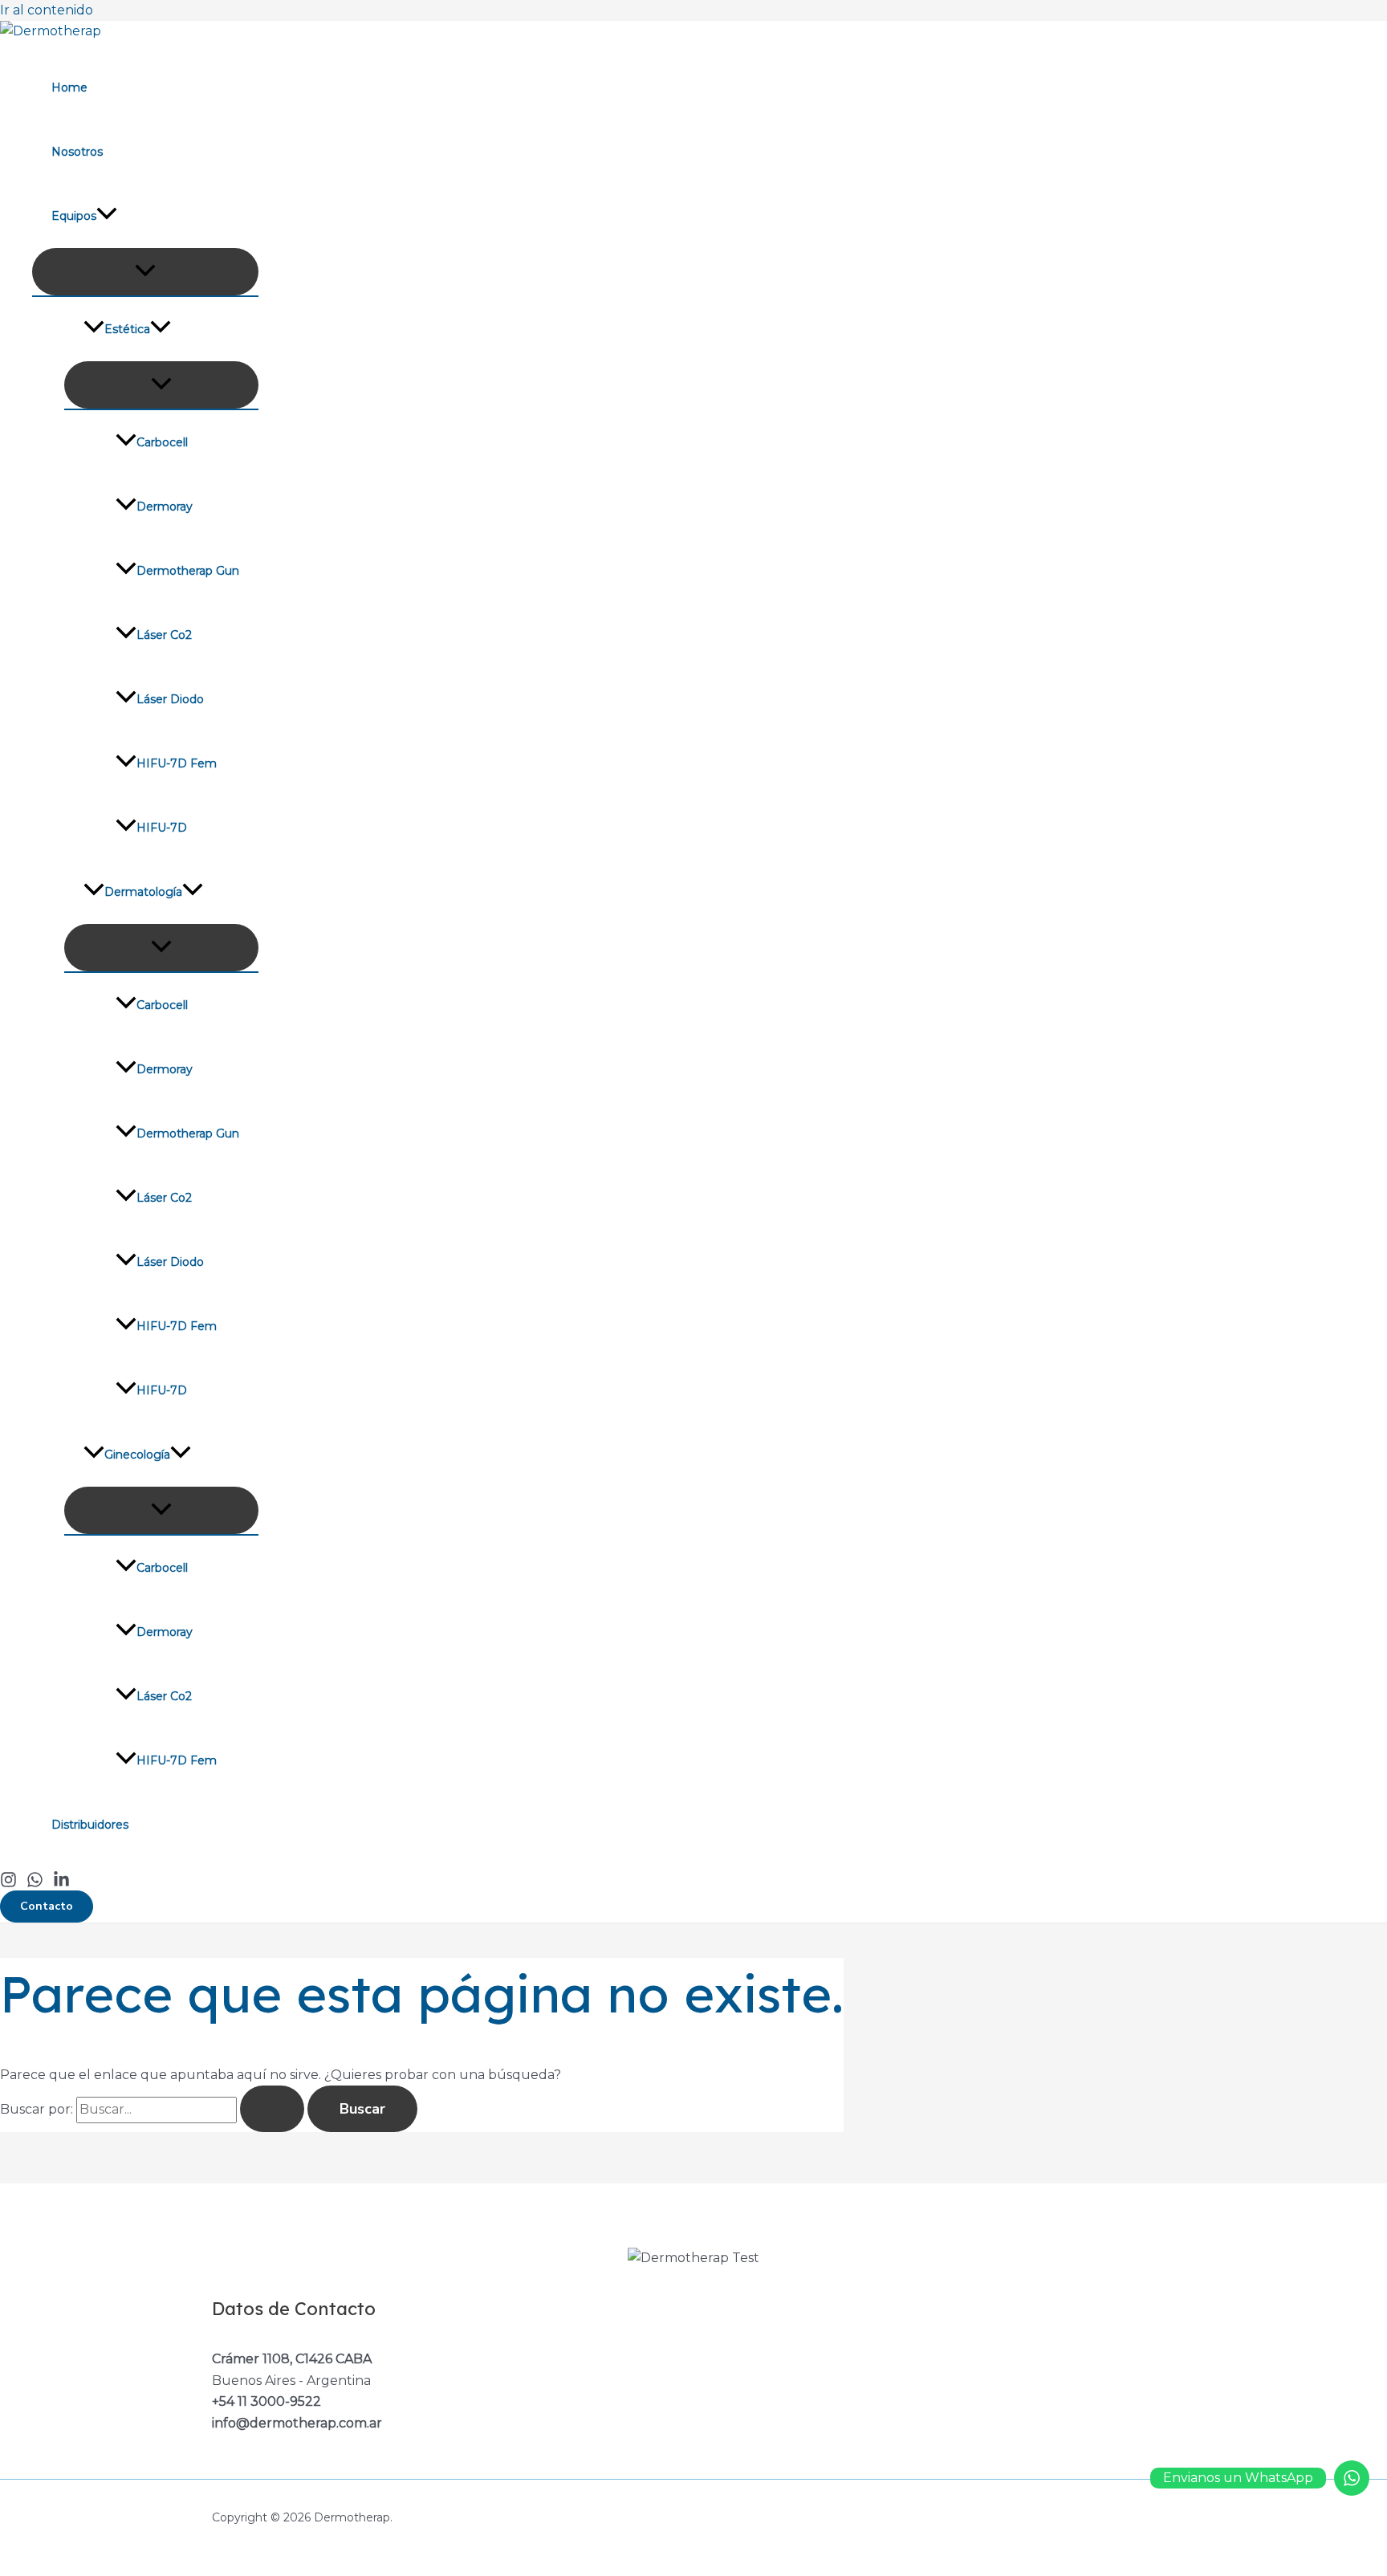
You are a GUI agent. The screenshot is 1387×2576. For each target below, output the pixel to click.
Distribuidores (90, 1825)
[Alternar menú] (145, 272)
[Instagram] (8, 1884)
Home (69, 87)
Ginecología (137, 1455)
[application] (107, 216)
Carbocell (162, 442)
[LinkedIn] (61, 1884)
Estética (127, 329)
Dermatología (143, 892)
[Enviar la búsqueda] (272, 2109)
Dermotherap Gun (188, 571)
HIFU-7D (162, 828)
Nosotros (77, 152)
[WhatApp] (35, 1884)
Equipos (74, 216)
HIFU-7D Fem (177, 763)
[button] (47, 1907)
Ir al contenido (47, 10)
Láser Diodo (170, 699)
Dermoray (165, 507)
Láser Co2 (164, 635)
